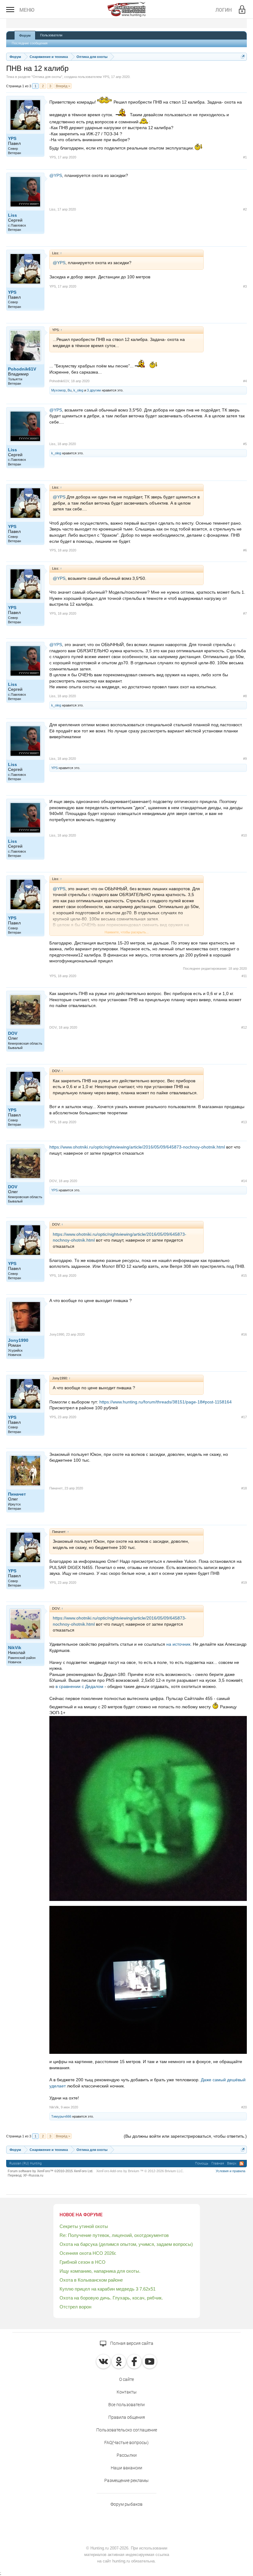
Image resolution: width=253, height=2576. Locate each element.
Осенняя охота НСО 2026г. (88, 2253)
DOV (13, 1033)
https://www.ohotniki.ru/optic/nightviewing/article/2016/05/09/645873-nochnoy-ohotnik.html (137, 1147)
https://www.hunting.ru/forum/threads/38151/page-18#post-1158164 (166, 1402)
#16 (244, 1334)
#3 (245, 286)
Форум (25, 35)
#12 (244, 1027)
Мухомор (58, 390)
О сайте (126, 2379)
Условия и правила (230, 2171)
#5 (245, 444)
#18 (244, 1488)
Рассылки (127, 2455)
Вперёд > (63, 86)
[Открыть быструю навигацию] (243, 57)
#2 (245, 209)
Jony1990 (18, 1340)
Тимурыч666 (61, 2116)
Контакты (127, 2392)
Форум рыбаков (126, 2504)
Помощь (202, 2163)
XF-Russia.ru (33, 2175)
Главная (218, 2163)
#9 (245, 759)
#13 (244, 1122)
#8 (245, 696)
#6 (245, 550)
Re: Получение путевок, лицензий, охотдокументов (114, 2235)
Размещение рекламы (126, 2480)
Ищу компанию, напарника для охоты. (100, 2271)
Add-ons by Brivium (140, 2171)
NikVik (15, 1648)
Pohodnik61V (22, 369)
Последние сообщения (30, 43)
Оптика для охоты (47, 77)
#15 (244, 1276)
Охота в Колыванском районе (91, 2280)
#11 (244, 976)
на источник (178, 1644)
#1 (245, 157)
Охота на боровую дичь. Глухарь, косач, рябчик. (111, 2298)
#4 (245, 381)
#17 (244, 1417)
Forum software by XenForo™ (50, 2171)
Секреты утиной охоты (84, 2226)
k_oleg (78, 390)
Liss (12, 215)
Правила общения (127, 2417)
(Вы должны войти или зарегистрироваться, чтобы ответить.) (185, 2136)
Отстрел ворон (75, 2307)
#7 (245, 613)
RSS (242, 2164)
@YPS (56, 175)
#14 (244, 1181)
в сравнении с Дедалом (79, 1686)
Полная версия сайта (131, 2343)
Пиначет (17, 1494)
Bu (70, 390)
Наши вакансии (126, 2468)
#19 (244, 1583)
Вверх (232, 2163)
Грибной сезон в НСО (83, 2262)
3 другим (94, 390)
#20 (244, 2107)
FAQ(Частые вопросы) (126, 2443)
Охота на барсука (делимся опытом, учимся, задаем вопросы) (126, 2244)
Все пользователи (126, 2405)
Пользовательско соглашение (127, 2430)
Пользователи (51, 35)
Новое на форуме (81, 2215)
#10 (244, 835)
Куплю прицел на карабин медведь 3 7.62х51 (108, 2289)
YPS (106, 77)
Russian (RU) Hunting (25, 2163)
